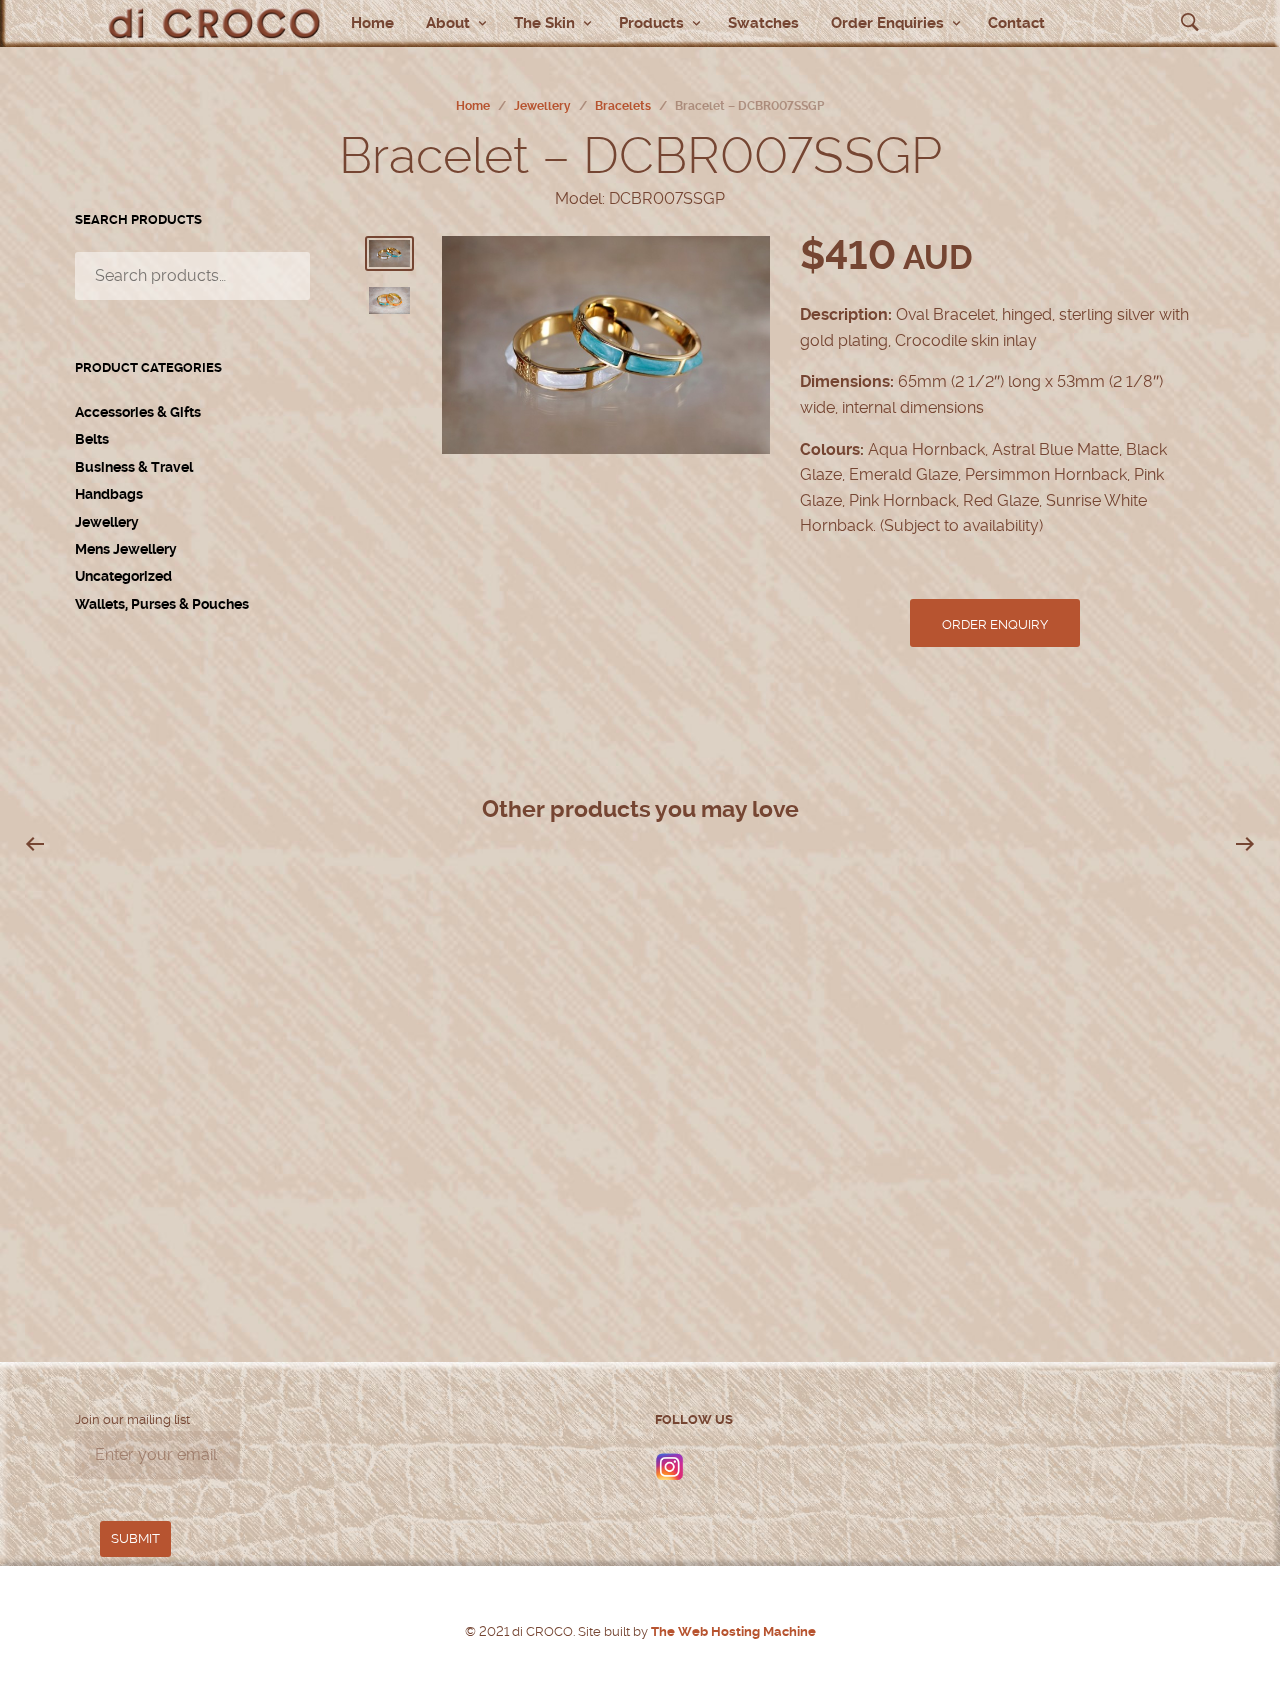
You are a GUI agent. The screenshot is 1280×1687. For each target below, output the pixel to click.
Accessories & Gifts (138, 412)
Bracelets (623, 106)
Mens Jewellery (126, 549)
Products (651, 23)
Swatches (763, 23)
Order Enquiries (887, 23)
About (448, 23)
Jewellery (542, 106)
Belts (92, 439)
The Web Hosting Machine (732, 1631)
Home (372, 23)
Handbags (109, 494)
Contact (1016, 23)
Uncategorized (123, 576)
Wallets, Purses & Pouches (162, 604)
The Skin (544, 23)
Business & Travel (134, 467)
